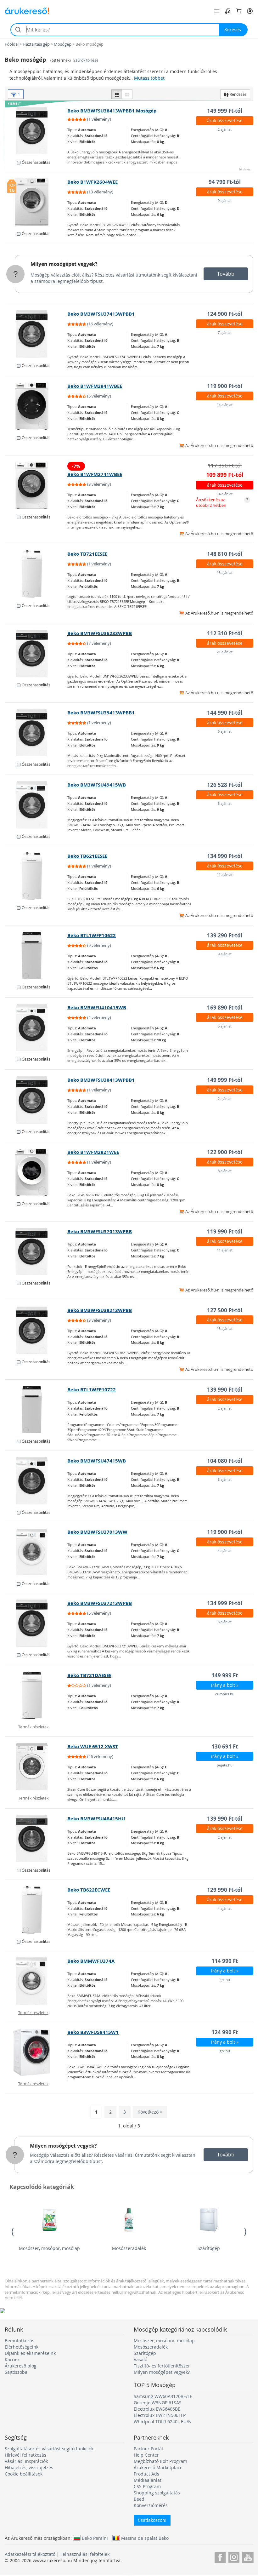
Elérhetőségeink (22, 2347)
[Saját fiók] (250, 11)
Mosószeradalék (129, 2248)
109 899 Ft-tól (225, 475)
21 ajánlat (225, 652)
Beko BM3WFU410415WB (97, 1008)
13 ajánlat (225, 572)
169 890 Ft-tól (225, 1008)
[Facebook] (220, 2556)
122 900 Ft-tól (225, 1152)
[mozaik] (127, 94)
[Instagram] (234, 2556)
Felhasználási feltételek (85, 2554)
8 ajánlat (225, 1171)
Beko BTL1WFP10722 (92, 1390)
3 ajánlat (225, 803)
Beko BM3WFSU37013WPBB (100, 1231)
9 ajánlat (225, 200)
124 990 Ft (225, 2032)
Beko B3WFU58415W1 (93, 2032)
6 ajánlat (225, 731)
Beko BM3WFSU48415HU (96, 1819)
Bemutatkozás (20, 2341)
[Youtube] (248, 2556)
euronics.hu (225, 1694)
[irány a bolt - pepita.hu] (36, 1766)
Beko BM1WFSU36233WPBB (100, 633)
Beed (139, 2499)
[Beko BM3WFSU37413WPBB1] (36, 334)
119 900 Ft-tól (225, 386)
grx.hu (225, 1980)
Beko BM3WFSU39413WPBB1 (101, 713)
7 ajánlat (225, 332)
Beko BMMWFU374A (91, 1961)
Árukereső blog (21, 2366)
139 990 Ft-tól (225, 1390)
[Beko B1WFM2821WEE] (36, 1172)
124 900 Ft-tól (225, 314)
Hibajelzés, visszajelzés (29, 2467)
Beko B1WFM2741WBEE (95, 474)
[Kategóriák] (217, 11)
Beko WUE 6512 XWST (93, 1746)
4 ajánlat (225, 1551)
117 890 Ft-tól (225, 465)
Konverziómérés (151, 2505)
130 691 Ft (225, 1746)
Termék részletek (33, 1727)
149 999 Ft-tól (225, 111)
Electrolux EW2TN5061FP (160, 2415)
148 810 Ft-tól (225, 554)
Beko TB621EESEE (87, 856)
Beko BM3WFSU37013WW (97, 1532)
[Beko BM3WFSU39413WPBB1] (36, 733)
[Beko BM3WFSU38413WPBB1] (36, 1100)
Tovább (226, 274)
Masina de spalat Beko (145, 2538)
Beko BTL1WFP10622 (92, 935)
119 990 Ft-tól (225, 1231)
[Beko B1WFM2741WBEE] (36, 485)
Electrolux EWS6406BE (157, 2409)
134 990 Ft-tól (225, 856)
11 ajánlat (225, 875)
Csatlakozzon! (152, 2520)
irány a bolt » (225, 1685)
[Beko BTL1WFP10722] (36, 1410)
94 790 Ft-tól (225, 182)
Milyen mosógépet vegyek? (64, 264)
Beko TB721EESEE (87, 554)
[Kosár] (239, 11)
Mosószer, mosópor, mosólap (49, 2248)
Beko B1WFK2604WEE (93, 182)
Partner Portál (148, 2449)
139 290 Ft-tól (225, 935)
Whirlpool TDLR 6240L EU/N (163, 2421)
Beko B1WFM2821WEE (93, 1152)
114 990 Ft (225, 1961)
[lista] (117, 94)
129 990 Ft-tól (225, 1890)
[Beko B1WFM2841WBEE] (36, 406)
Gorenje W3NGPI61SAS (158, 2403)
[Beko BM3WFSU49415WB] (36, 805)
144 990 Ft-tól (225, 713)
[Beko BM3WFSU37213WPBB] (36, 1623)
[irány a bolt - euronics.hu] (36, 1695)
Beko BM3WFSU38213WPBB (100, 1310)
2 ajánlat (225, 129)
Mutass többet (149, 78)
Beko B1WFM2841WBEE (95, 386)
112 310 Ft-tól (225, 633)
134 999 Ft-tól (225, 1603)
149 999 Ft (225, 1675)
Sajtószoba (16, 2372)
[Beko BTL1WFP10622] (36, 955)
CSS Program (147, 2486)
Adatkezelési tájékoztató (30, 2554)
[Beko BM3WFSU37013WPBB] (36, 1251)
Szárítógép (209, 2248)
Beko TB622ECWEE (89, 1890)
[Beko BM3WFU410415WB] (36, 1028)
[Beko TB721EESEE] (36, 574)
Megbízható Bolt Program (160, 2461)
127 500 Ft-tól (225, 1310)
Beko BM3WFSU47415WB (97, 1461)
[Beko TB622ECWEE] (36, 1910)
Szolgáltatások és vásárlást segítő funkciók (49, 2449)
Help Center (146, 2455)
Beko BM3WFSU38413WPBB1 (101, 1080)
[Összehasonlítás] (228, 11)
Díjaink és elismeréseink (30, 2353)
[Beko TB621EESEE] (36, 876)
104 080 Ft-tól (225, 1461)
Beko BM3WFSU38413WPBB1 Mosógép (112, 111)
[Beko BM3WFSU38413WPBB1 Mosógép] (36, 131)
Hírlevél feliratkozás (25, 2455)
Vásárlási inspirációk (26, 2461)
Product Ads (146, 2474)
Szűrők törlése (86, 60)
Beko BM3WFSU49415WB (97, 785)
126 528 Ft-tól (225, 785)
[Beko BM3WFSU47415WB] (36, 1481)
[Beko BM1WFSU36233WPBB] (36, 653)
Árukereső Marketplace (158, 2467)
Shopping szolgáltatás (157, 2493)
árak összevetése (225, 120)
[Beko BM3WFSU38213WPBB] (36, 1330)
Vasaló (140, 2359)
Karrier (12, 2359)
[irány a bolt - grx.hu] (36, 1981)
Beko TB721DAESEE (89, 1675)
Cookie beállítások (24, 2474)
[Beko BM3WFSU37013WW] (36, 1552)
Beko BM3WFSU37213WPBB (100, 1603)
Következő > (150, 2112)
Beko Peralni (95, 2538)
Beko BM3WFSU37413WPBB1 (101, 314)
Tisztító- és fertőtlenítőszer (162, 2366)
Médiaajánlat (148, 2480)
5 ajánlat (225, 1026)
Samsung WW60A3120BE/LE (163, 2396)
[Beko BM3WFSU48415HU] (36, 1839)
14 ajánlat (225, 405)
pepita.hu (225, 1765)
